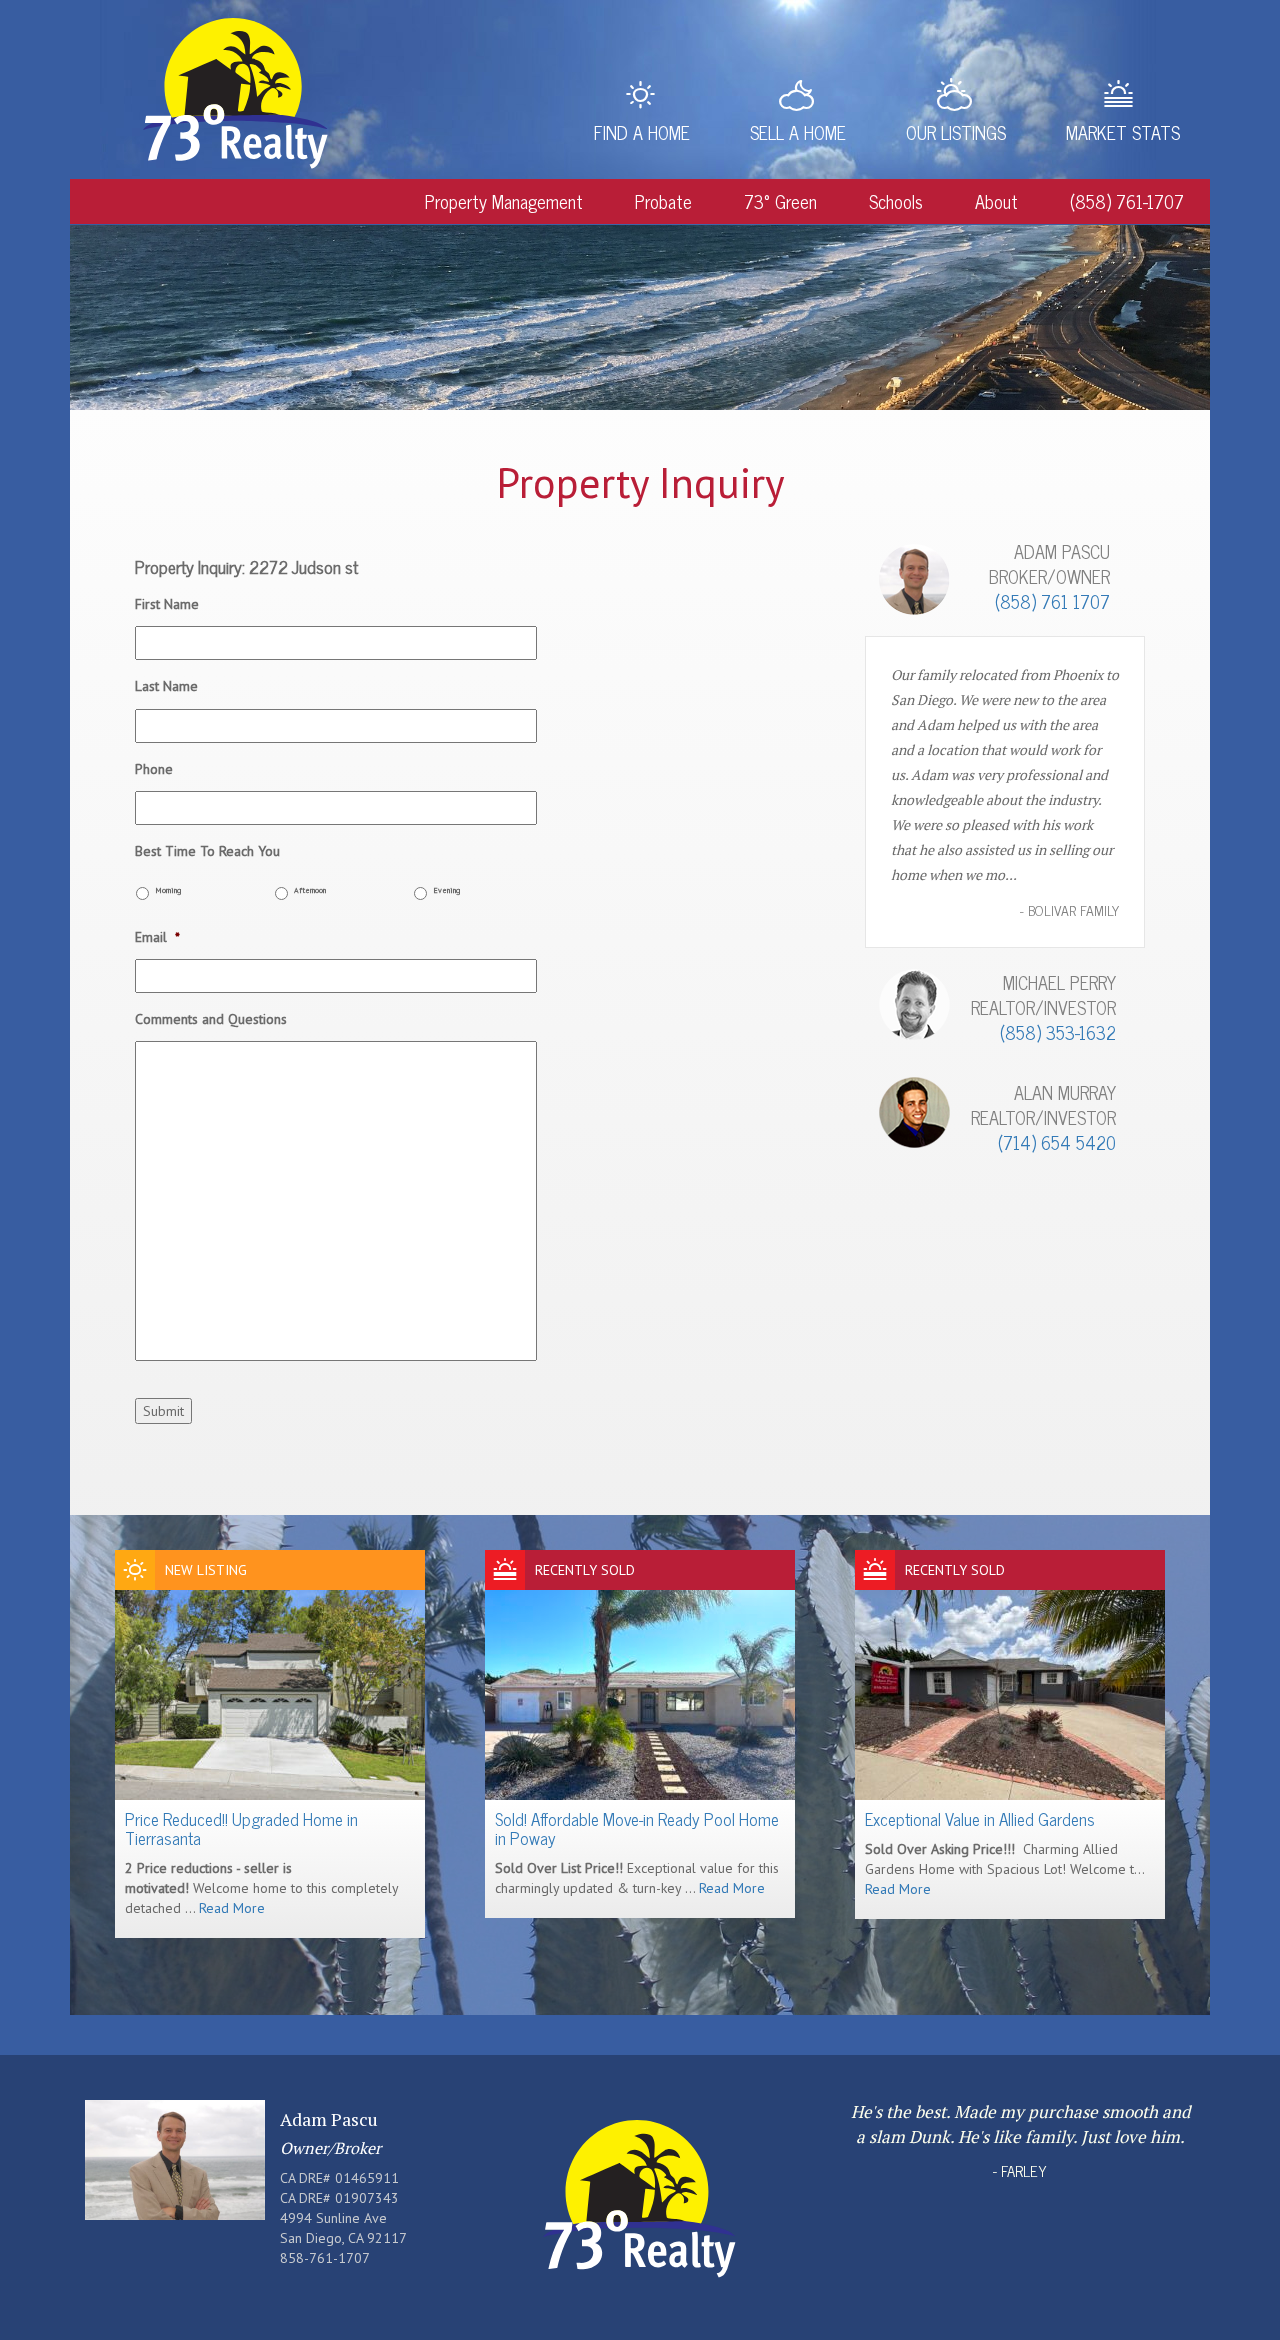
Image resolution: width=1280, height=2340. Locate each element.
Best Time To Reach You (207, 851)
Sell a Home (798, 132)
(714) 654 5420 (1057, 1142)
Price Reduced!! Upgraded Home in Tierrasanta (241, 1828)
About (996, 201)
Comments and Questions (211, 1019)
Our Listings (956, 132)
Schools (896, 201)
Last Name (166, 686)
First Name (167, 604)
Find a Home (642, 132)
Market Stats (1123, 132)
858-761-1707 (325, 2258)
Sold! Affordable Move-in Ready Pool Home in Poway (637, 1828)
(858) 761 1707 (1052, 601)
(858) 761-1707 (1127, 201)
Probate (663, 201)
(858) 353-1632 (1058, 1032)
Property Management (504, 201)
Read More (232, 1908)
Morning (168, 890)
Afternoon (310, 890)
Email (157, 937)
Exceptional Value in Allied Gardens (980, 1819)
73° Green (780, 201)
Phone (154, 769)
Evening (446, 890)
